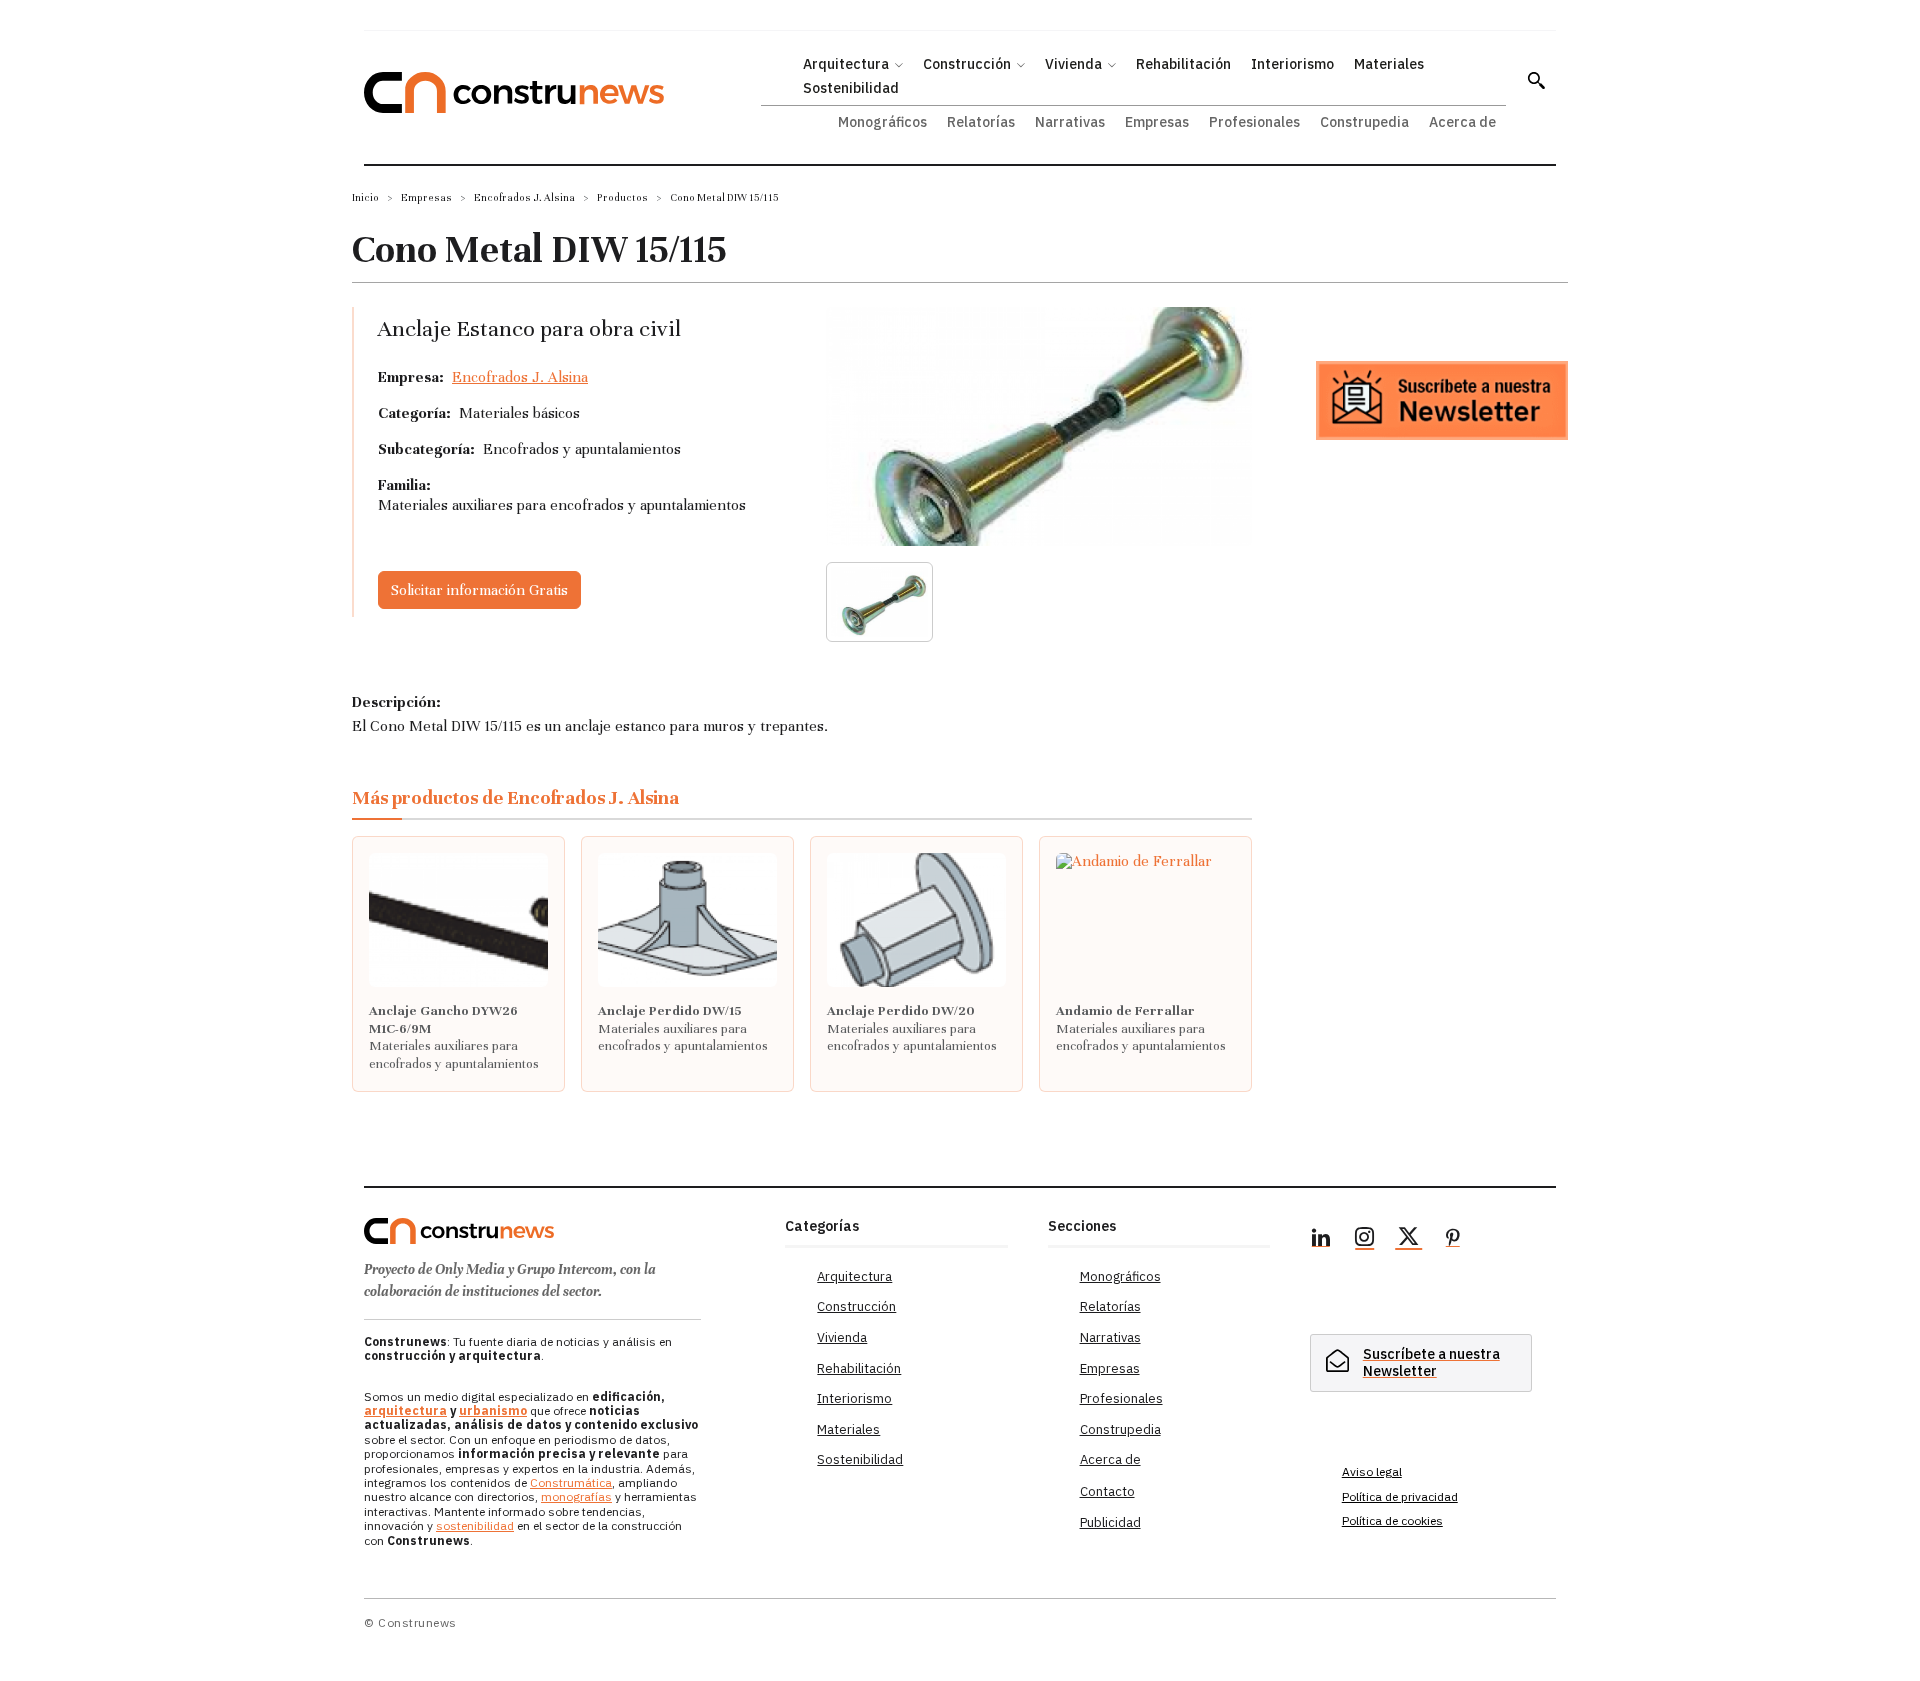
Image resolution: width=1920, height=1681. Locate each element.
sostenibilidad (475, 1525)
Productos (622, 197)
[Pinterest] (1453, 1240)
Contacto (1107, 1491)
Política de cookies (1392, 1520)
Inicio (365, 197)
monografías (576, 1496)
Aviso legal (1372, 1471)
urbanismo (493, 1410)
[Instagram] (1365, 1240)
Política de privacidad (1400, 1496)
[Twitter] (1409, 1240)
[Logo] (562, 1231)
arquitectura (405, 1410)
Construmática (571, 1482)
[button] (1536, 80)
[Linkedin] (1321, 1240)
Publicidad (1110, 1522)
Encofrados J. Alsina (524, 197)
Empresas (426, 197)
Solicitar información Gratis (479, 590)
